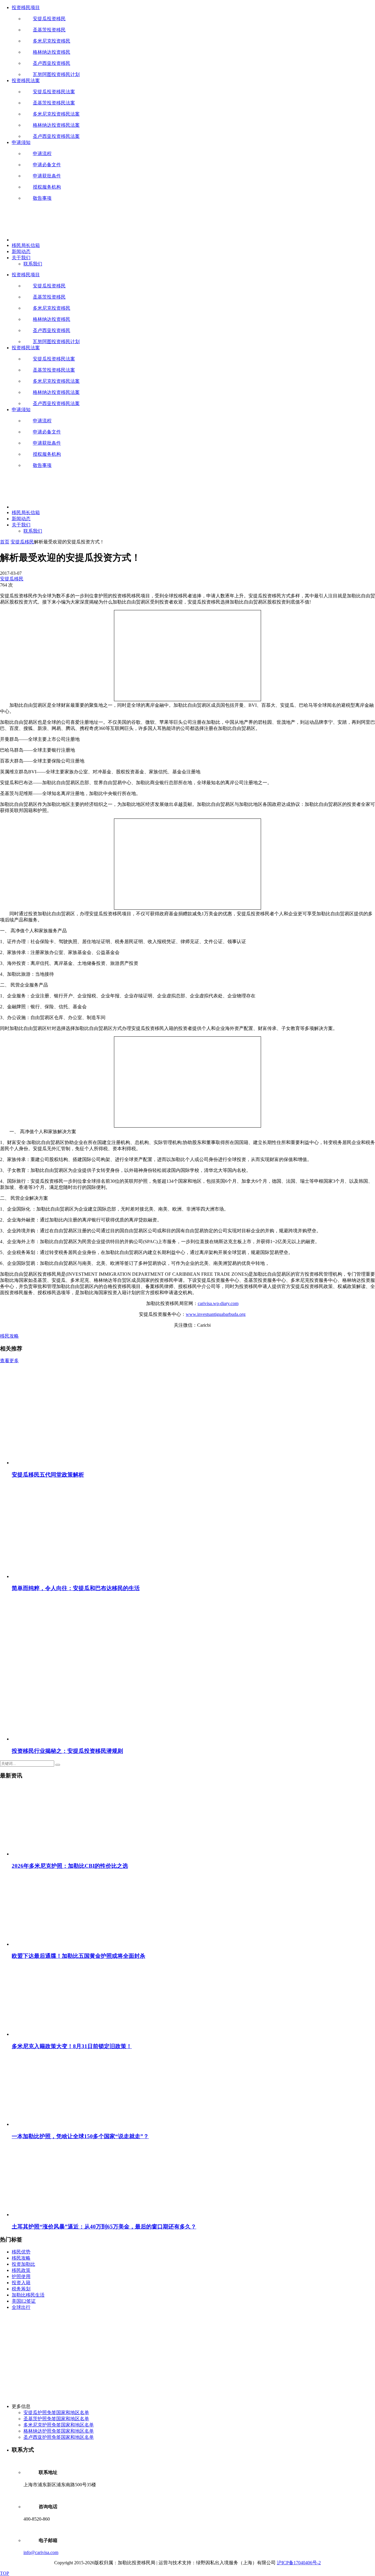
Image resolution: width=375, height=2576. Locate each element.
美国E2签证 (24, 2301)
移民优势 (21, 2252)
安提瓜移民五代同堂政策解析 (48, 1475)
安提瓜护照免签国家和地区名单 (56, 2413)
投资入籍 (21, 2283)
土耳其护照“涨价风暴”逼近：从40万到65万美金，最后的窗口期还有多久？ (104, 2227)
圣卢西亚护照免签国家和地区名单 (59, 2437)
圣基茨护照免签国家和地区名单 (56, 2419)
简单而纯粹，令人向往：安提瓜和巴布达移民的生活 (76, 1588)
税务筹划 (21, 2289)
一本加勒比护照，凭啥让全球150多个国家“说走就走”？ (80, 2136)
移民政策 (21, 2270)
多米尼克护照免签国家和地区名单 (59, 2425)
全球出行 (21, 2307)
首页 (5, 542)
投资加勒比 (23, 2264)
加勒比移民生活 (28, 2295)
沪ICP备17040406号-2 (299, 2563)
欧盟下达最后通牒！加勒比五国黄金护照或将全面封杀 (79, 1956)
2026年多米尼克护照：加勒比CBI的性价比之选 (70, 1866)
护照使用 (21, 2276)
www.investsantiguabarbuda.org (216, 1314)
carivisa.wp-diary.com (218, 1303)
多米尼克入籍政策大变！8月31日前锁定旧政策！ (72, 2046)
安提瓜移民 (22, 542)
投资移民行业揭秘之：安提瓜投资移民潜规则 (67, 1751)
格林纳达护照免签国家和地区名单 (59, 2431)
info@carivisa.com (41, 2552)
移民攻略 (9, 1336)
